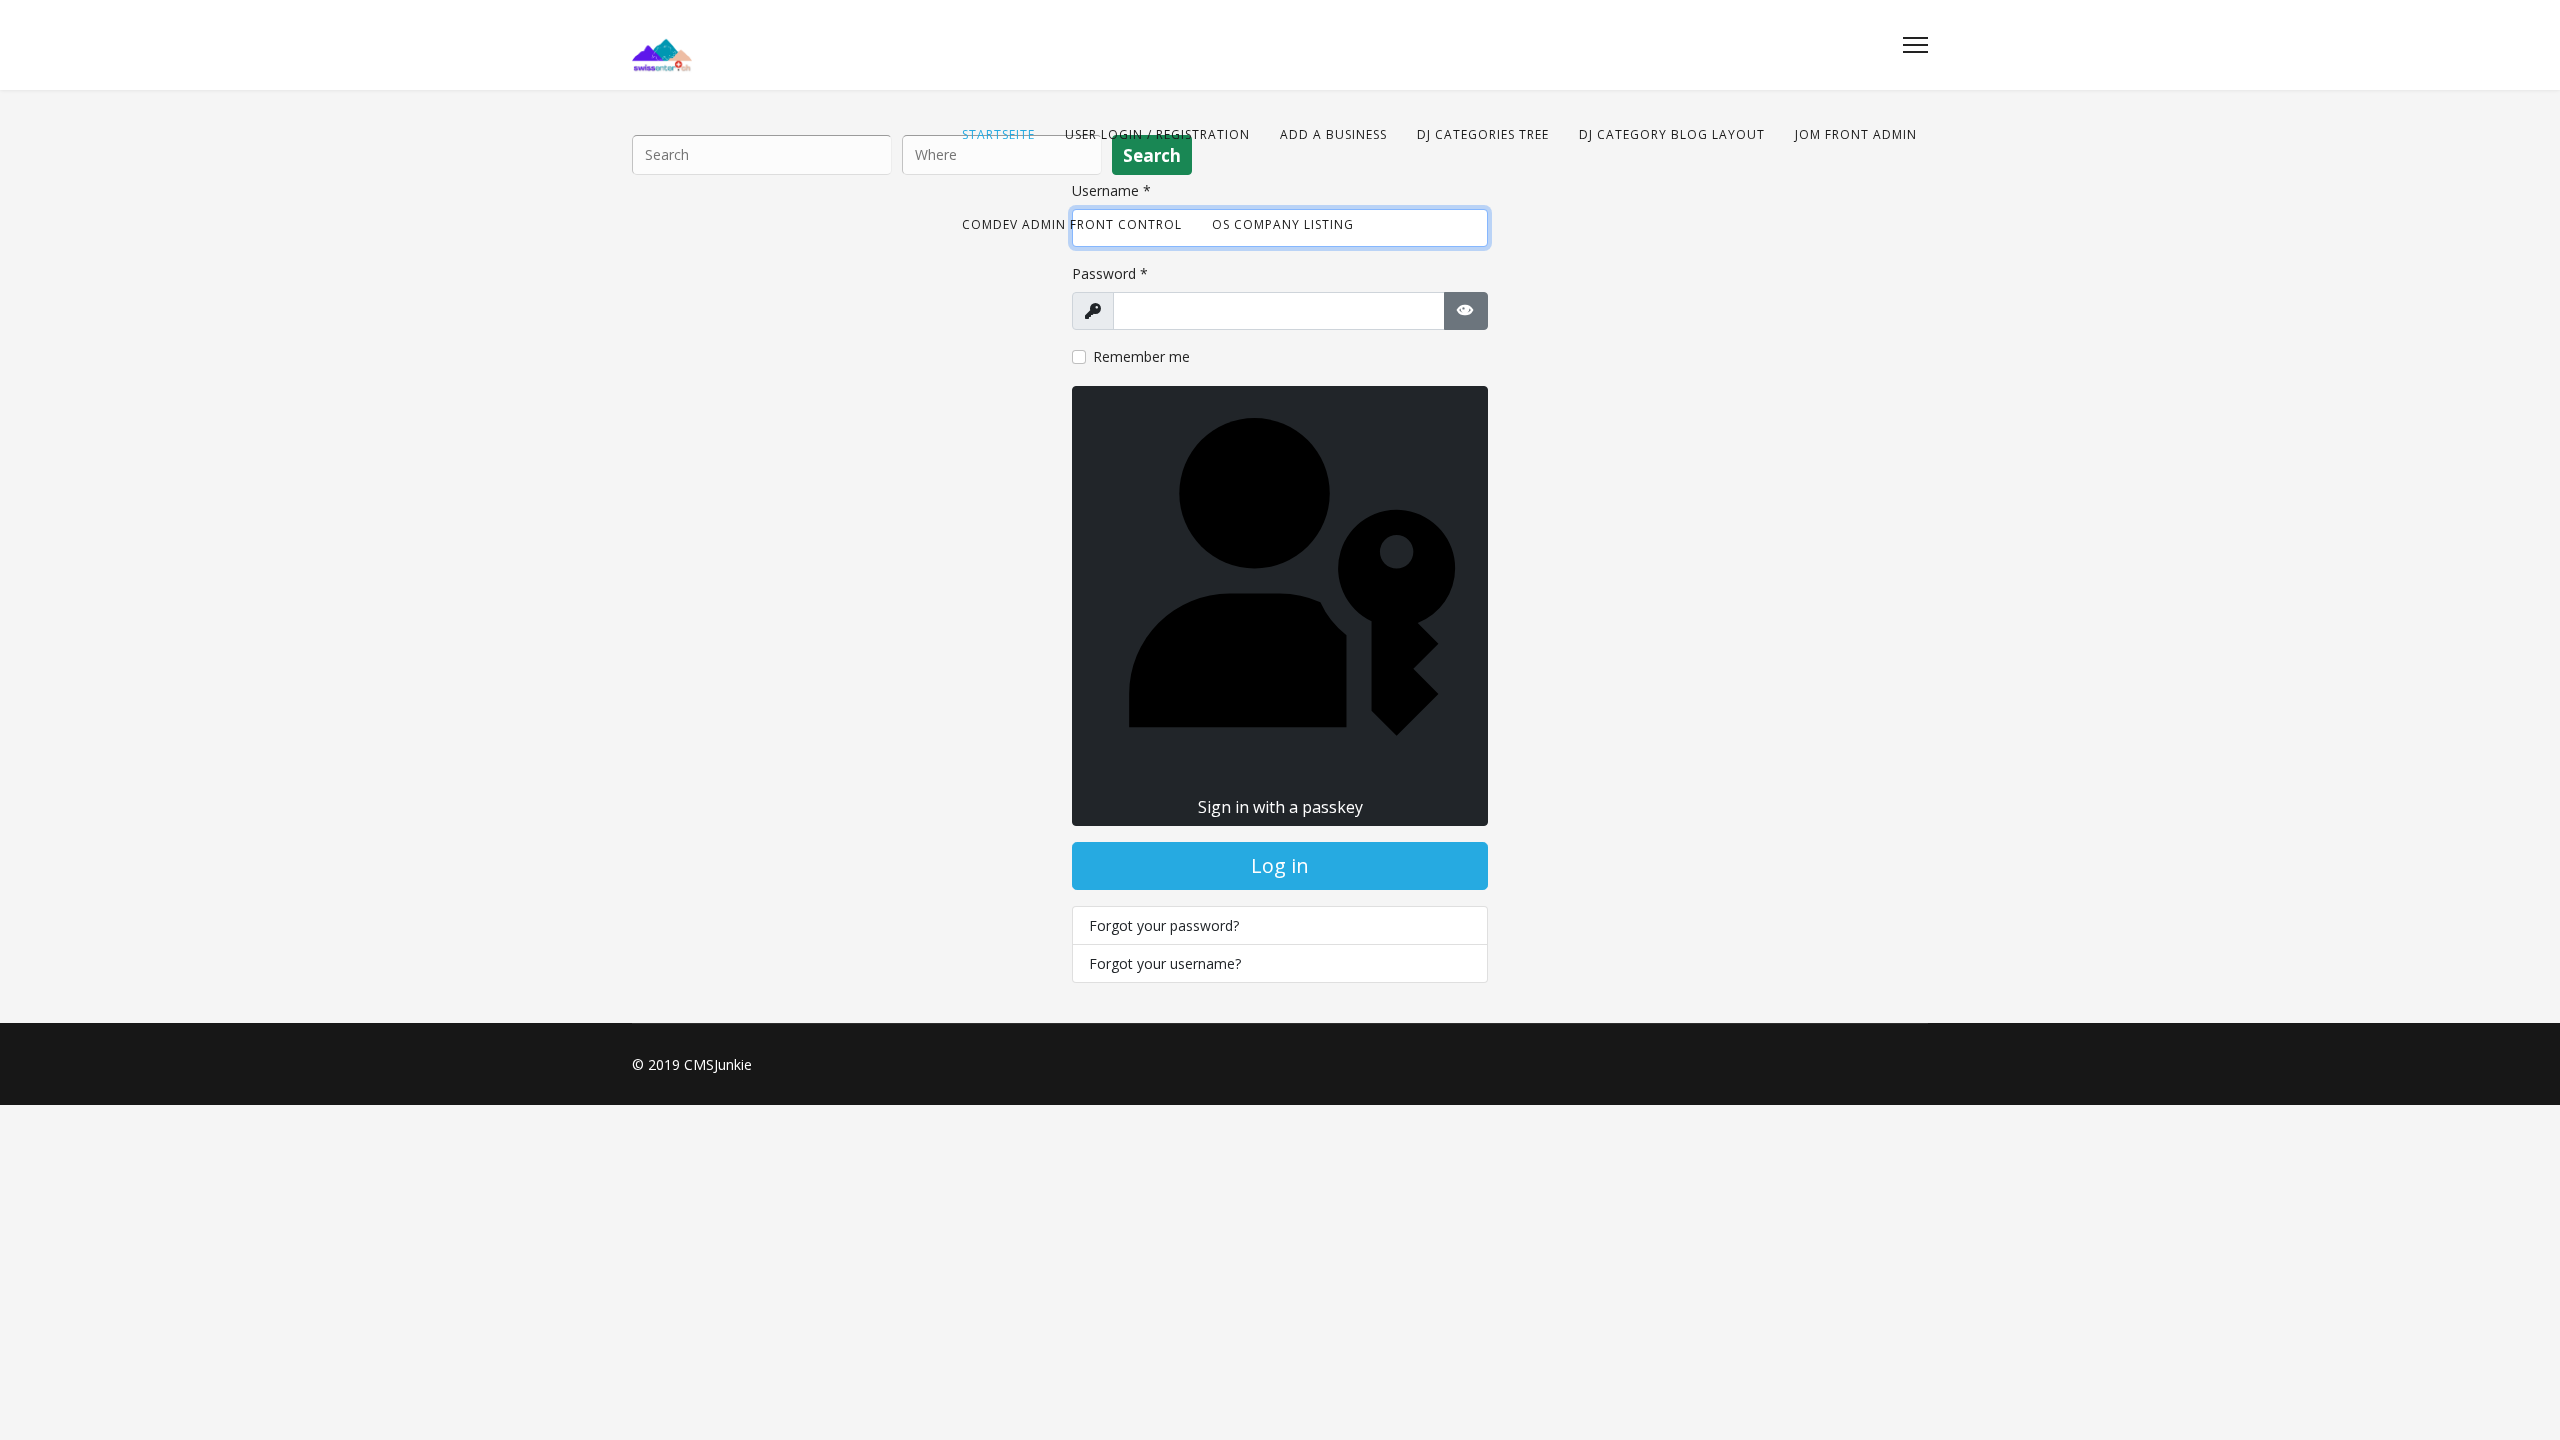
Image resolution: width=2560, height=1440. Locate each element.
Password (1110, 273)
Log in (1280, 865)
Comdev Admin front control (1072, 224)
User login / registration (1157, 134)
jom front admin (1856, 134)
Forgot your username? (1165, 963)
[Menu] (1915, 45)
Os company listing (1283, 224)
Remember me (1141, 356)
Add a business (1333, 134)
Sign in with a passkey (1280, 807)
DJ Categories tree (1483, 134)
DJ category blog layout (1672, 134)
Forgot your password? (1164, 925)
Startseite (998, 134)
